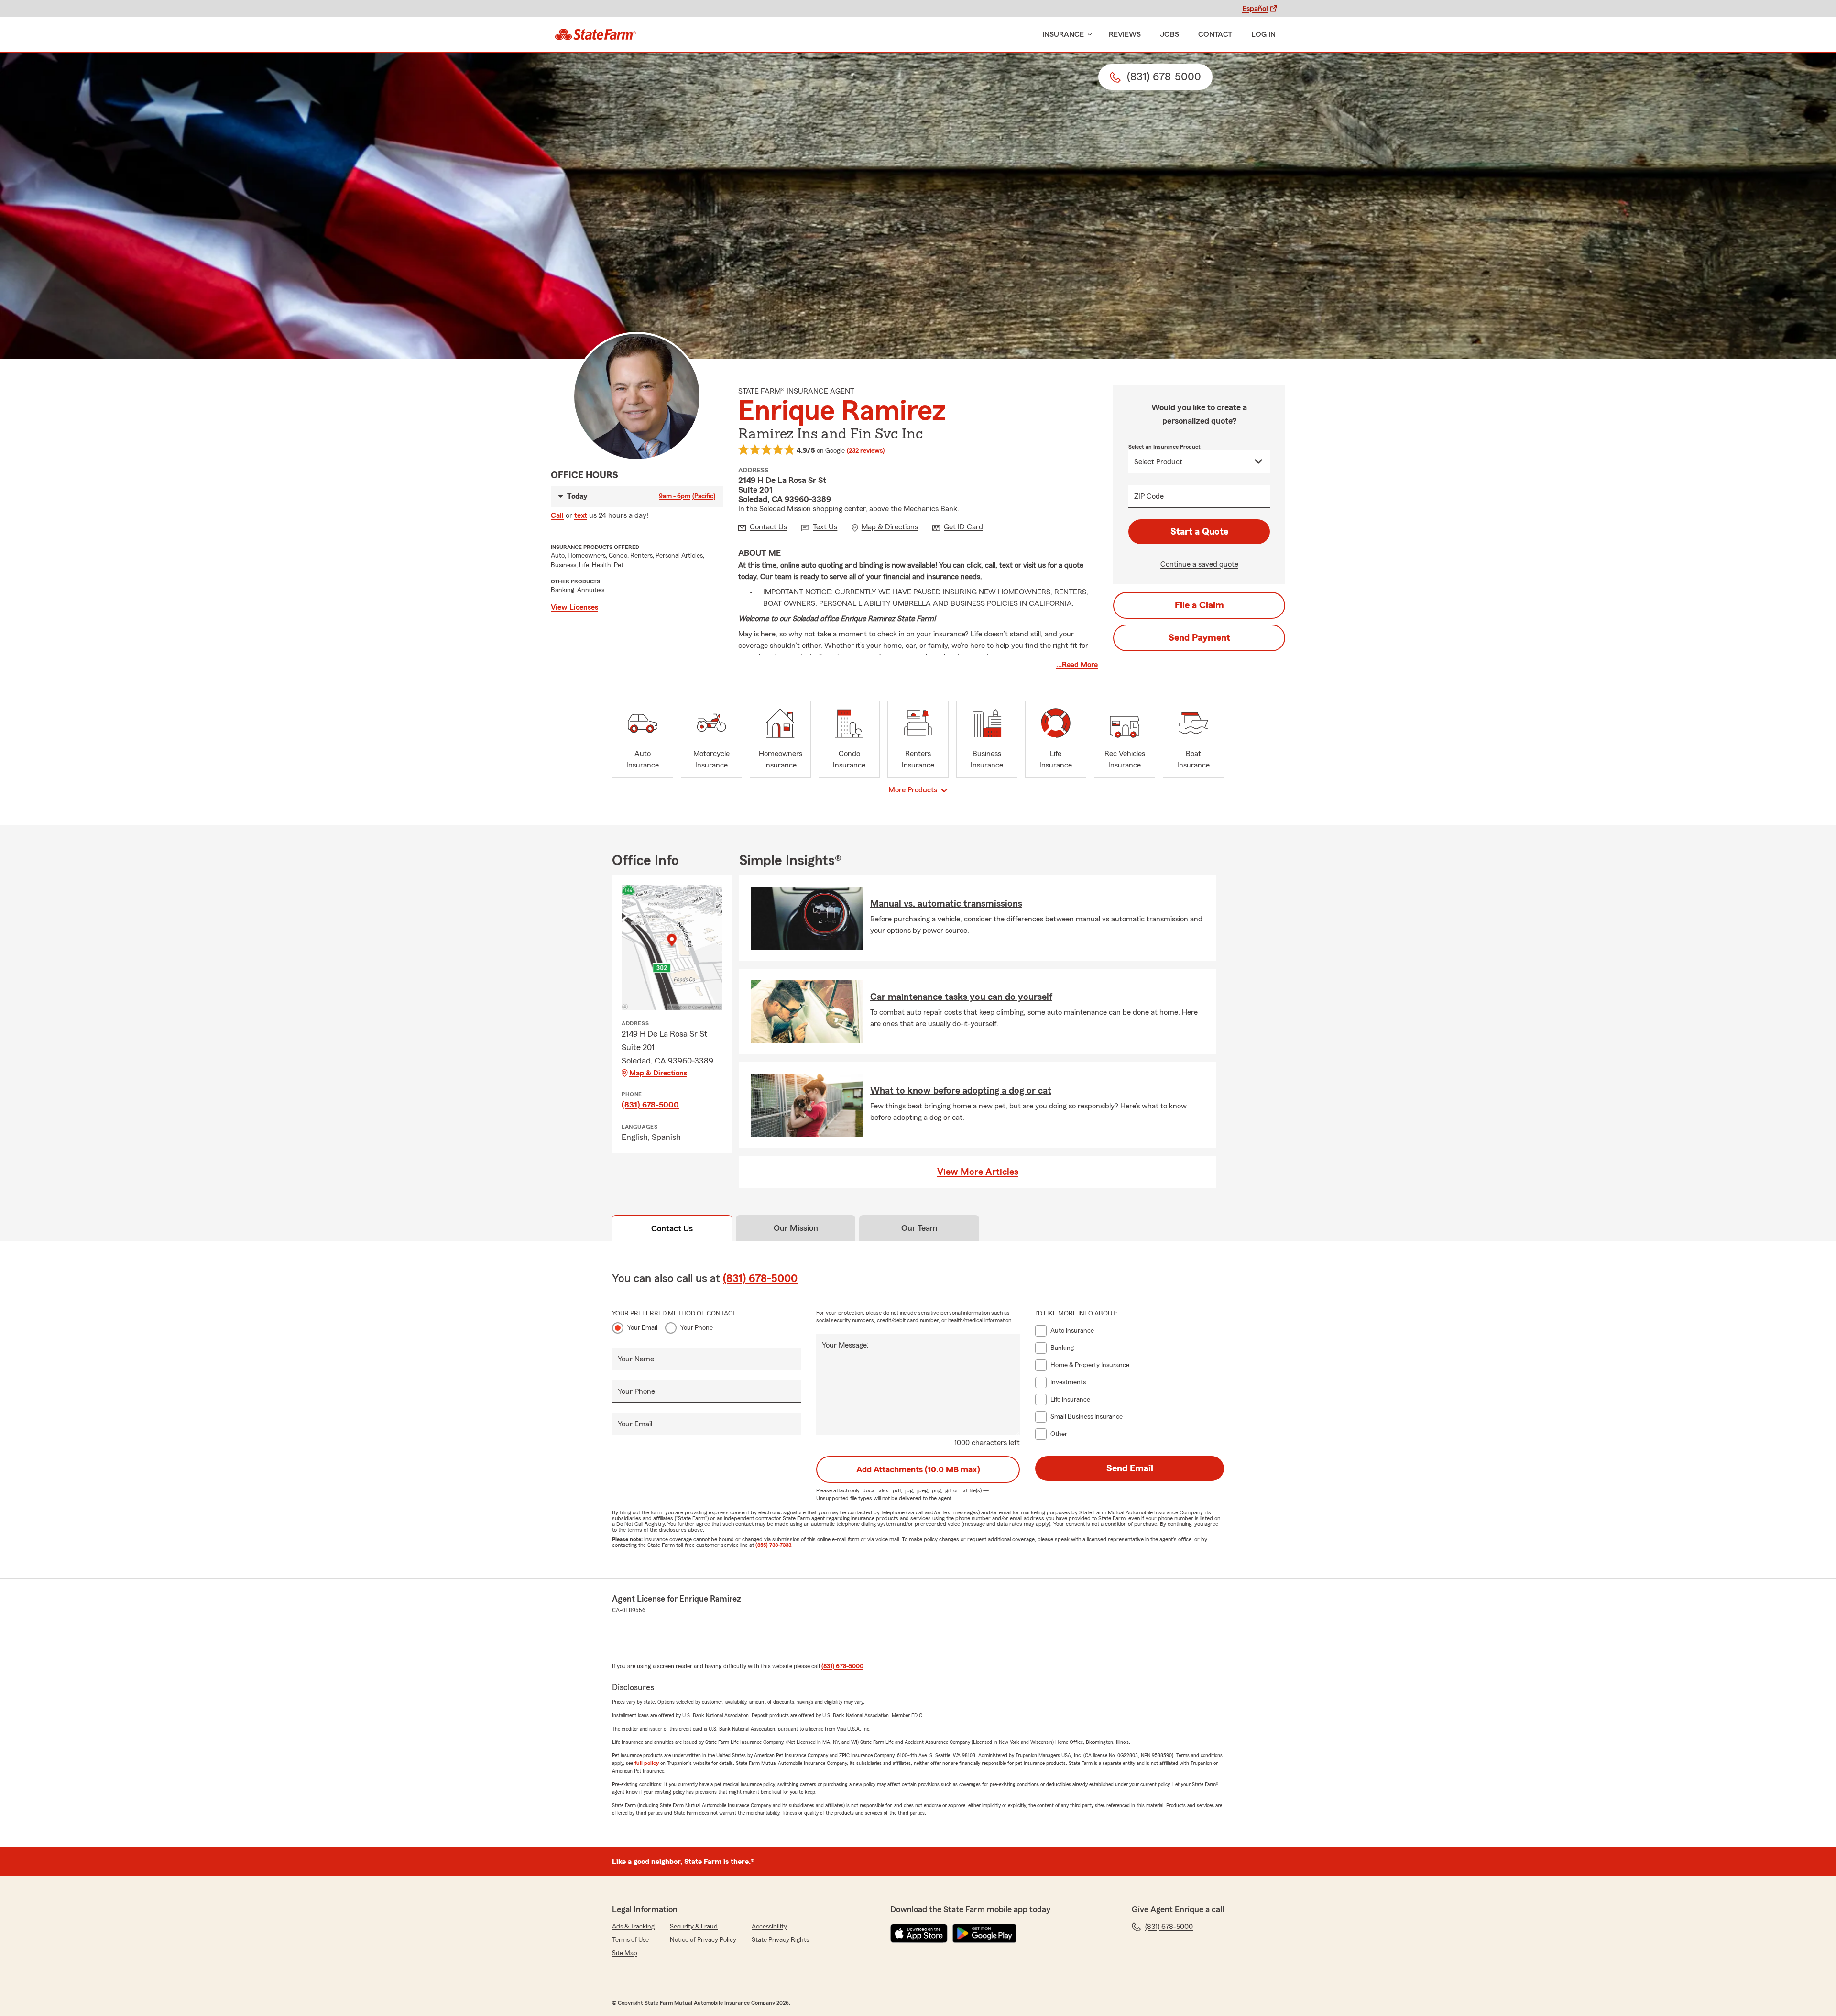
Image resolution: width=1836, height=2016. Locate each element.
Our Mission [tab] (796, 1228)
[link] (596, 34)
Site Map (625, 1953)
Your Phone (697, 1328)
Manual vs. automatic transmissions (946, 904)
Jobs (1169, 34)
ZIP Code (1149, 496)
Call (557, 515)
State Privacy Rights (780, 1940)
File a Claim (1199, 605)
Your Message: (845, 1345)
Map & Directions (658, 1073)
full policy (647, 1763)
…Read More (1077, 665)
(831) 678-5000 (650, 1105)
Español (1255, 9)
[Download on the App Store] (919, 1933)
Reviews (1125, 34)
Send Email (1130, 1468)
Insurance (1063, 34)
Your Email (642, 1328)
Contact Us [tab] (672, 1228)
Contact (1215, 34)
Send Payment (1199, 638)
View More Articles (978, 1172)
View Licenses (574, 607)
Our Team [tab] (919, 1228)
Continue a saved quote (1199, 564)
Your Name (636, 1359)
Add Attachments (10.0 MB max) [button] (918, 1469)
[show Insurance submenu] (1088, 35)
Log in (1263, 34)
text (581, 515)
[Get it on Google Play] (984, 1933)
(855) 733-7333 (773, 1545)
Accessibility (769, 1927)
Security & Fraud (694, 1927)
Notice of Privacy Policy (703, 1940)
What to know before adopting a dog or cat (961, 1091)
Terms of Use (630, 1940)
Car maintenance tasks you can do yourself (961, 997)
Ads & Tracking (633, 1927)
